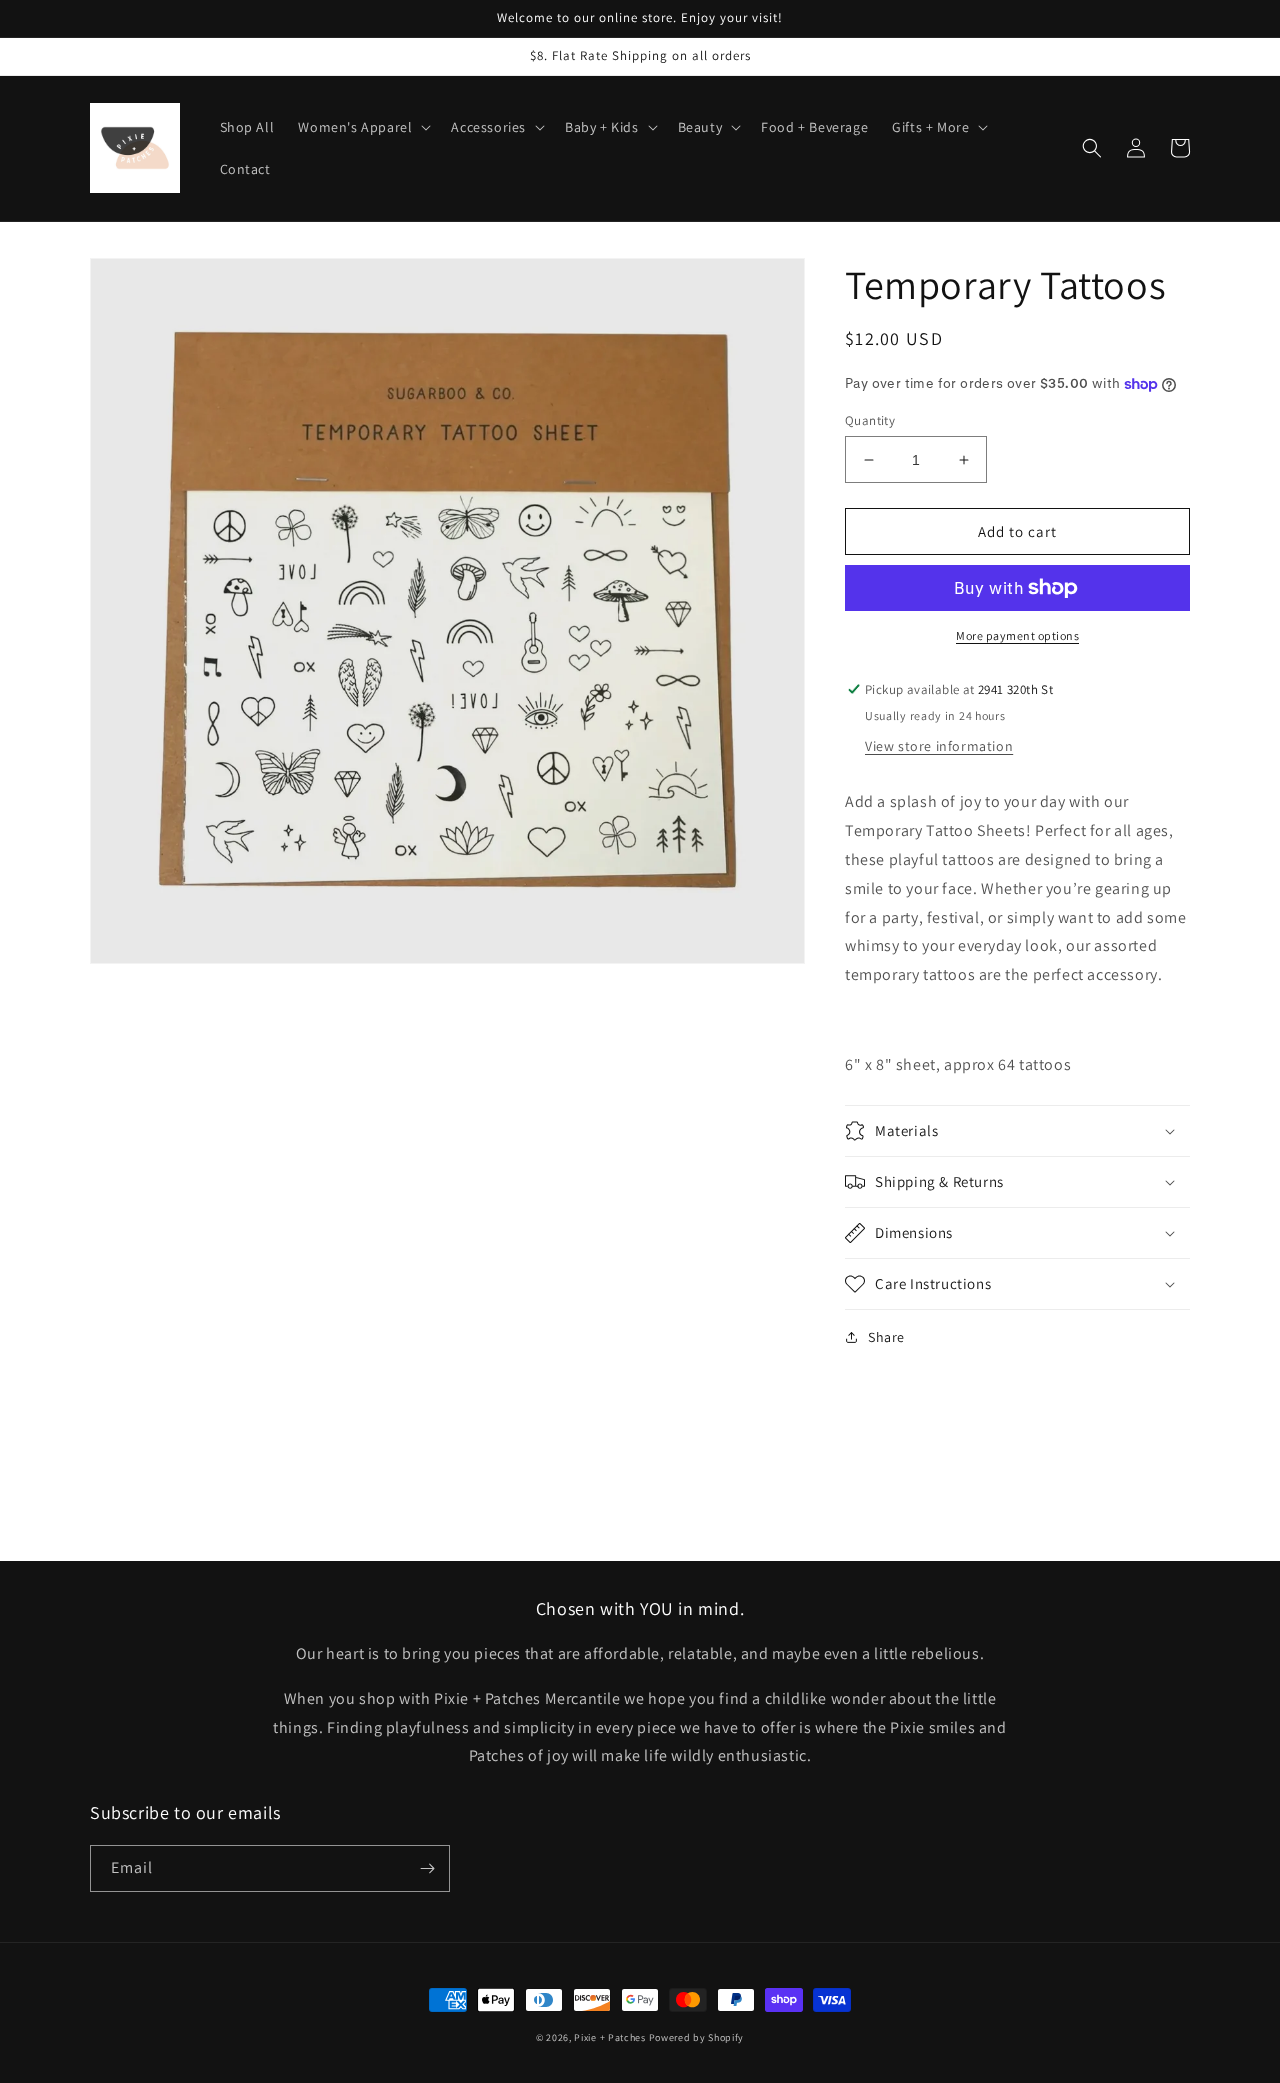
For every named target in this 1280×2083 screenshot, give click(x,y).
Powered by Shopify (697, 2037)
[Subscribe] (427, 1868)
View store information (939, 746)
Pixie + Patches (610, 2037)
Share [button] (886, 1337)
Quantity (870, 420)
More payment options (1017, 635)
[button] (362, 127)
